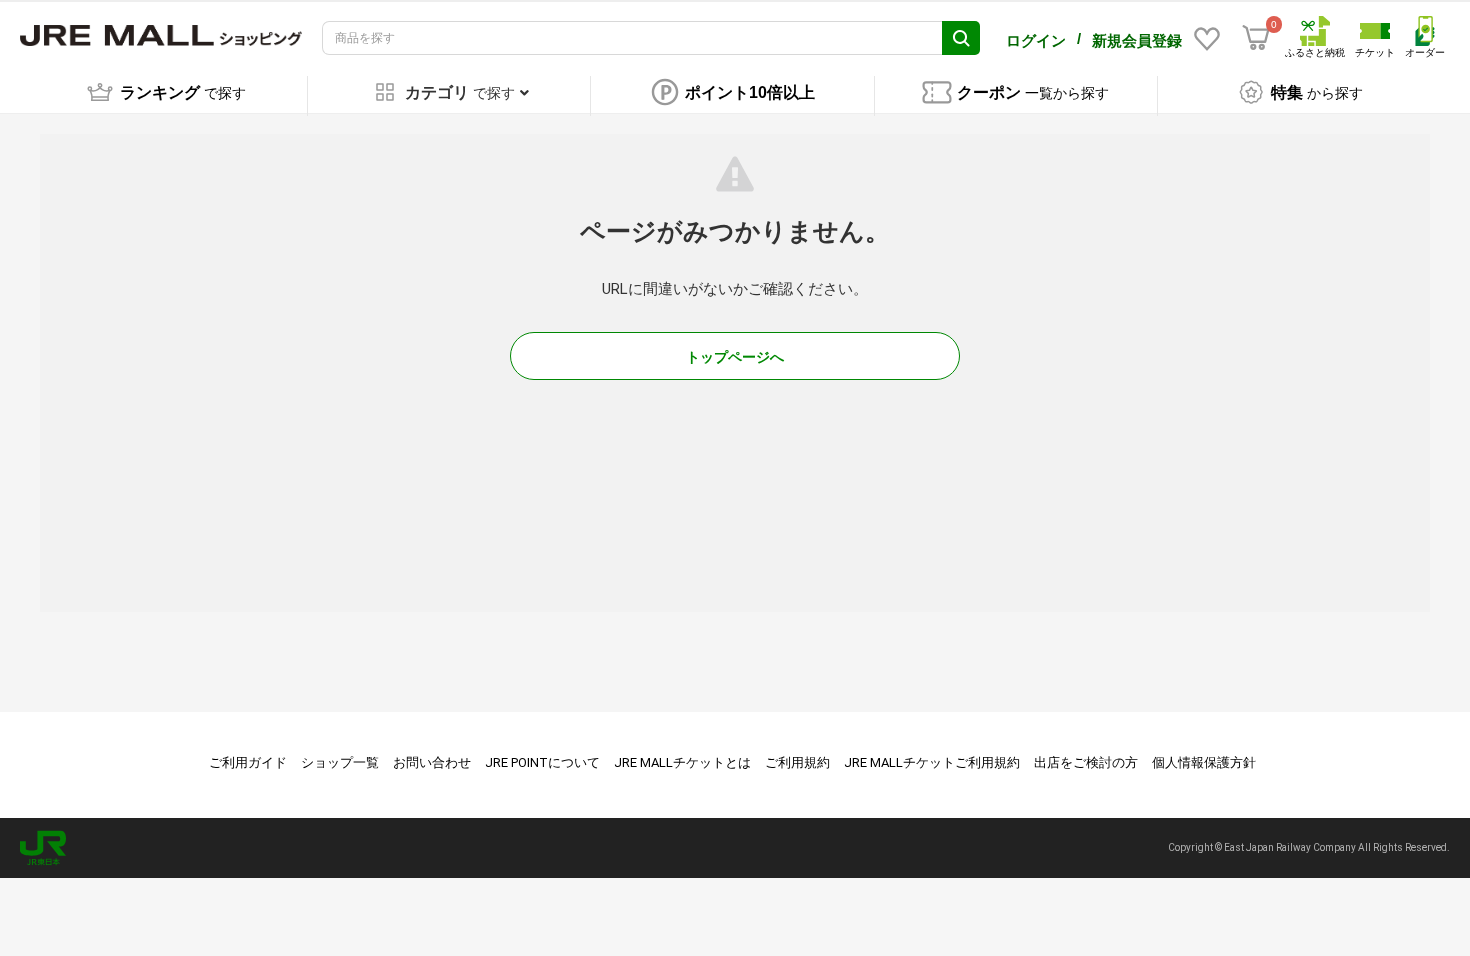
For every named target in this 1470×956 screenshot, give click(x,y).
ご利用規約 (797, 762)
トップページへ (735, 357)
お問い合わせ (432, 762)
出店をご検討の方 (1086, 762)
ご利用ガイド (248, 762)
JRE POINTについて (542, 762)
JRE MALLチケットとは (682, 762)
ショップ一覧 (340, 762)
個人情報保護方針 (1204, 762)
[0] (1256, 38)
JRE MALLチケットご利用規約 (932, 762)
